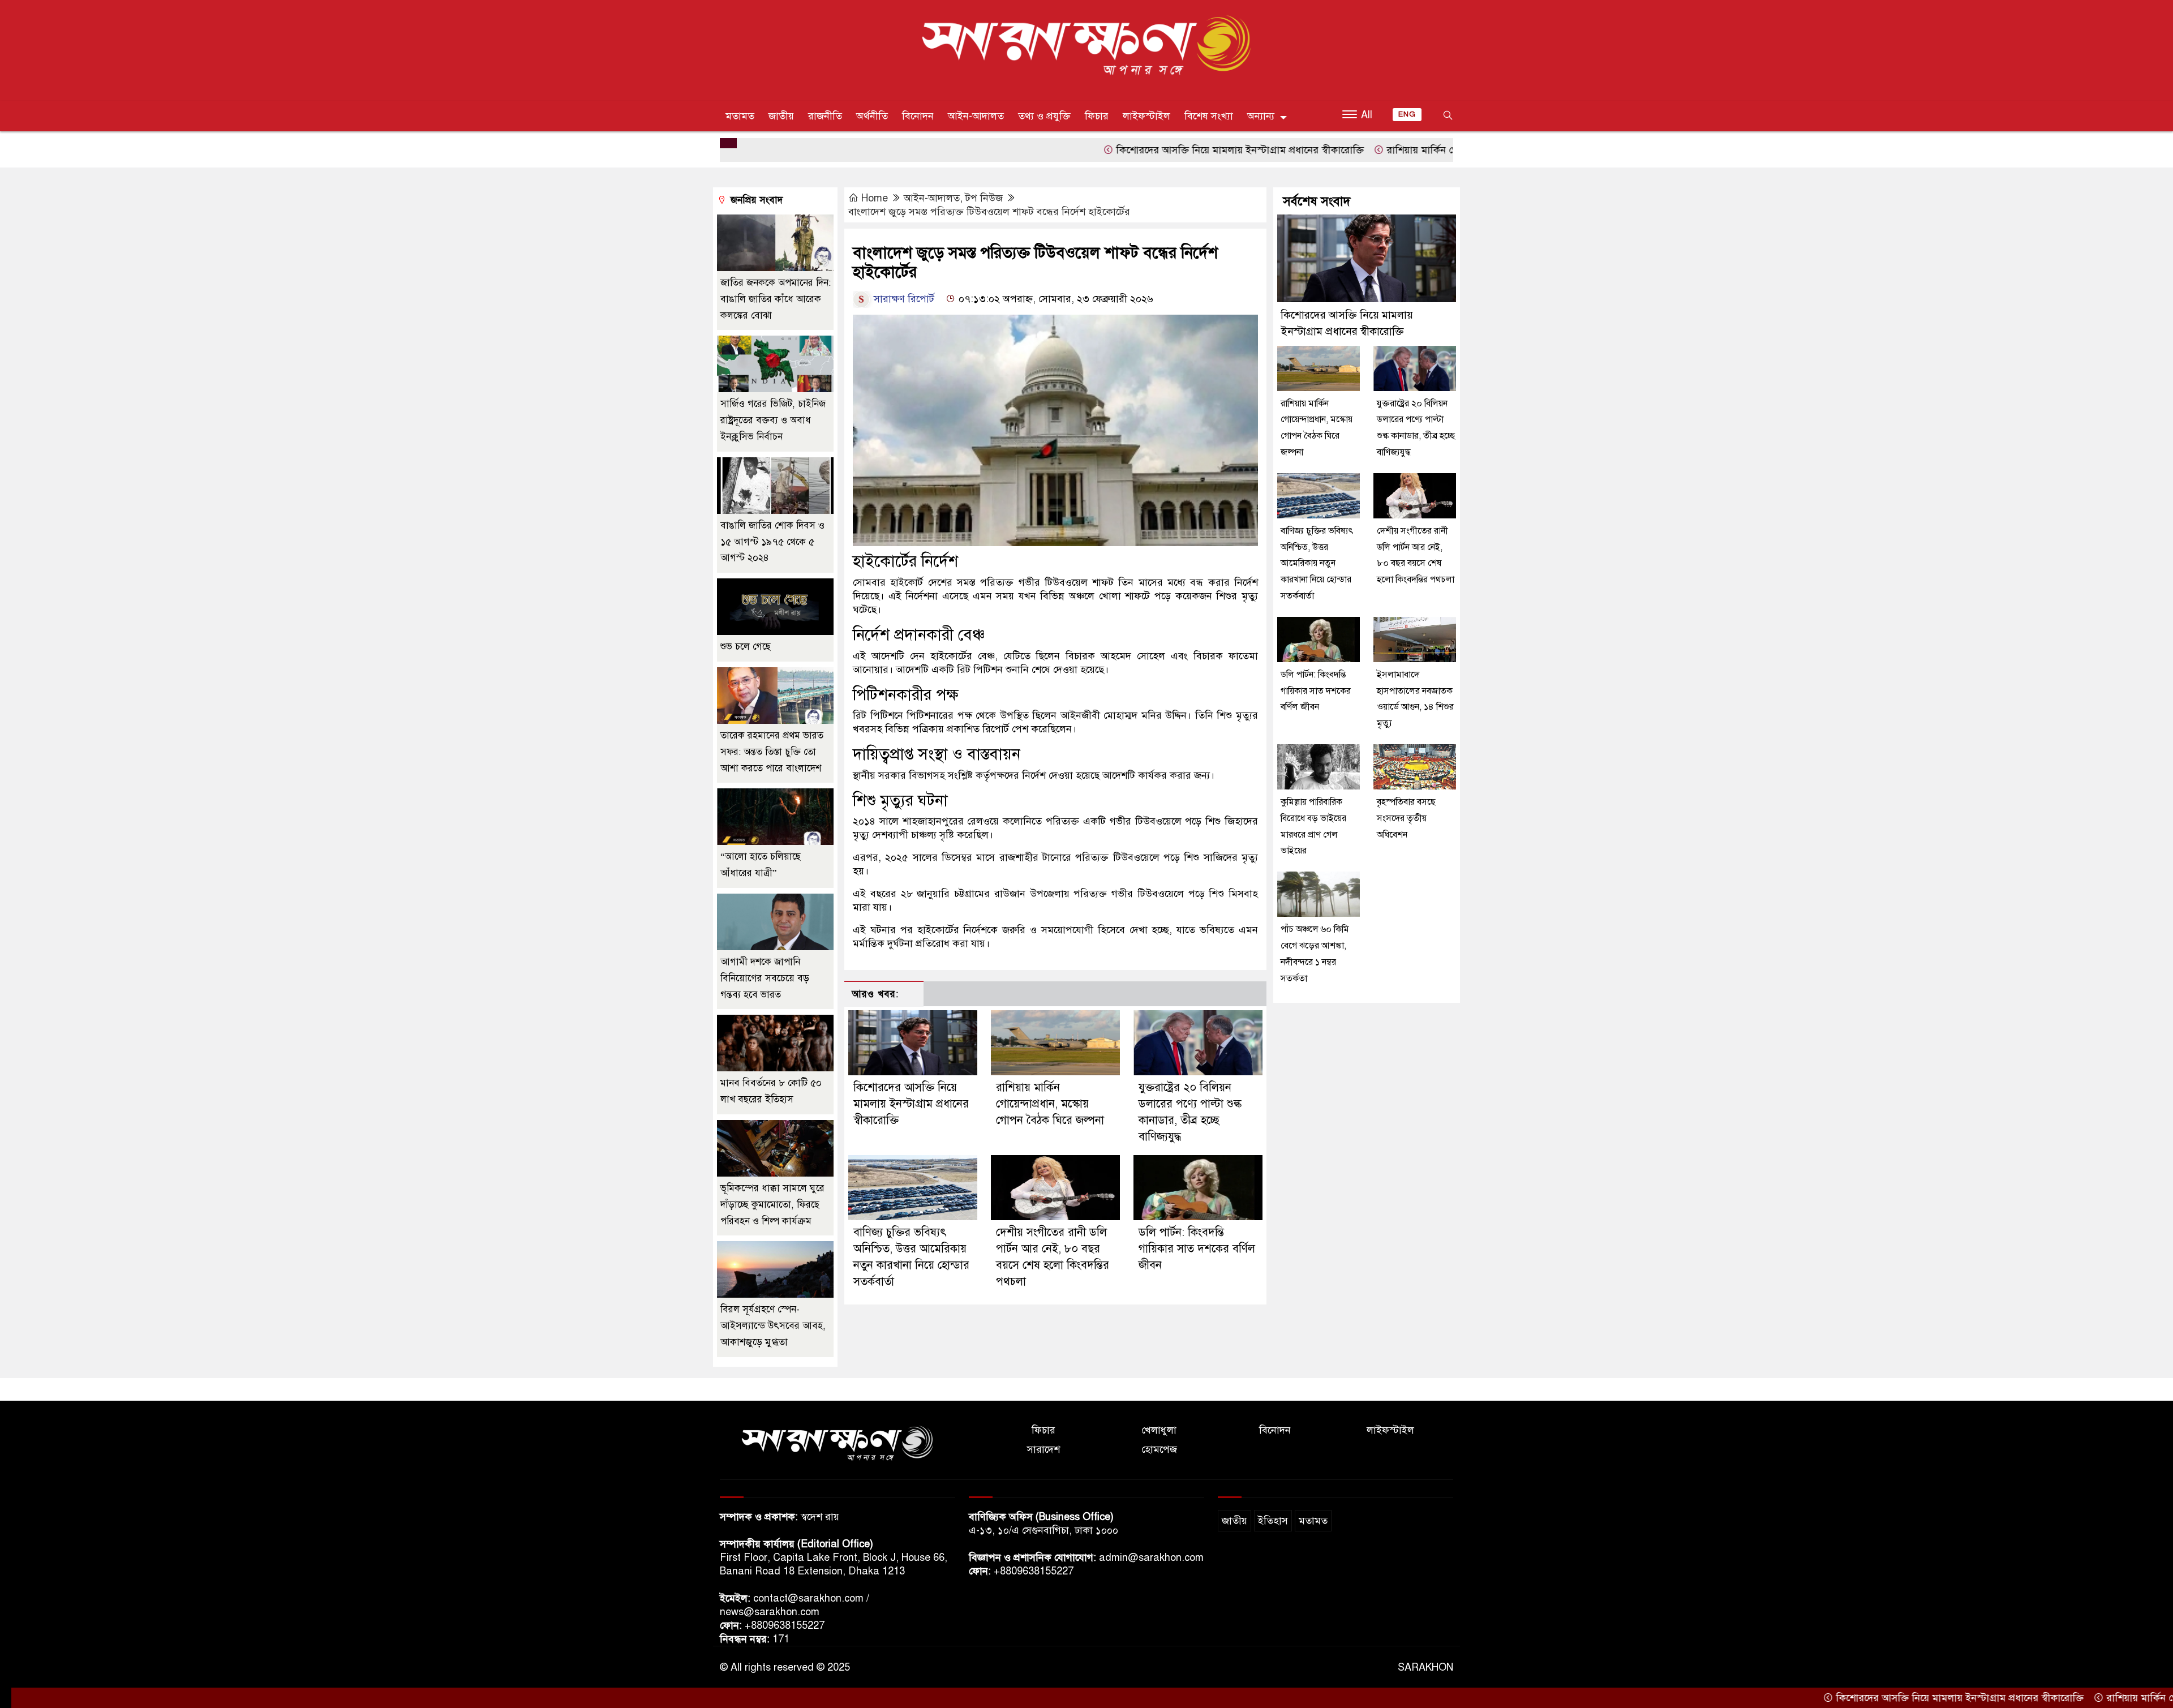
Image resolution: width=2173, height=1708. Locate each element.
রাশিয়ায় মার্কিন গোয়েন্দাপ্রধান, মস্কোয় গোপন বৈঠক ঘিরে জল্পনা (1408, 150)
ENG (1407, 114)
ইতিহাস (1273, 1521)
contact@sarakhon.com (808, 1598)
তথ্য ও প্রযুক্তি (1044, 116)
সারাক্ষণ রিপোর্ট (904, 299)
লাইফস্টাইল (1146, 116)
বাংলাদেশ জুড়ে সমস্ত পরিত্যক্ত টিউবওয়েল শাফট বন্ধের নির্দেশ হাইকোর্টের (989, 212)
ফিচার (1097, 116)
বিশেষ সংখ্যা (1209, 116)
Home (875, 198)
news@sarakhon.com (770, 1612)
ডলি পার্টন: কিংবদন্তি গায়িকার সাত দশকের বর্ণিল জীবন (1197, 1249)
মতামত (740, 116)
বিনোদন (918, 116)
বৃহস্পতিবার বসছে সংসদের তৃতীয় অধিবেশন (1406, 818)
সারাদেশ (1043, 1449)
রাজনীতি (825, 116)
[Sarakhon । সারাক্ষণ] (1086, 48)
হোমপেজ (1159, 1449)
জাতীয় (781, 116)
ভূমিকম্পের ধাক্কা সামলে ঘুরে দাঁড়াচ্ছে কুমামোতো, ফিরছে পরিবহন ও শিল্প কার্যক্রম (772, 1205)
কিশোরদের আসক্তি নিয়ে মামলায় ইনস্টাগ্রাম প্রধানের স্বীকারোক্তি (1137, 150)
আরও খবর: (875, 994)
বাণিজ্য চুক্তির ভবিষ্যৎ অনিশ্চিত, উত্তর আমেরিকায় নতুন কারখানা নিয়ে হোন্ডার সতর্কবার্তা (1317, 563)
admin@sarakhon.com (1151, 1557)
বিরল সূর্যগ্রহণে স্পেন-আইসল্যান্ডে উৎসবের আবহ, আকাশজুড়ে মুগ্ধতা (773, 1326)
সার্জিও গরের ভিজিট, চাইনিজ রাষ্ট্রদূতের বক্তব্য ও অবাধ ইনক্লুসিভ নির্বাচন (773, 420)
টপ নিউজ (984, 198)
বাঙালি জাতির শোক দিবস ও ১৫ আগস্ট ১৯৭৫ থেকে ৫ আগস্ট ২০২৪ (772, 542)
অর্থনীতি (872, 116)
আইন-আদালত (976, 116)
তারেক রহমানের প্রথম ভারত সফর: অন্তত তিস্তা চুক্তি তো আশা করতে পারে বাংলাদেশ (772, 752)
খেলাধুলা (1159, 1430)
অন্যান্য (1261, 116)
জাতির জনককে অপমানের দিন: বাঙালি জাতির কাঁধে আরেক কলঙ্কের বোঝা (776, 299)
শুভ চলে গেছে (746, 647)
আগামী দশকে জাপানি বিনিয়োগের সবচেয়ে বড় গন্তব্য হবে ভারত (765, 978)
